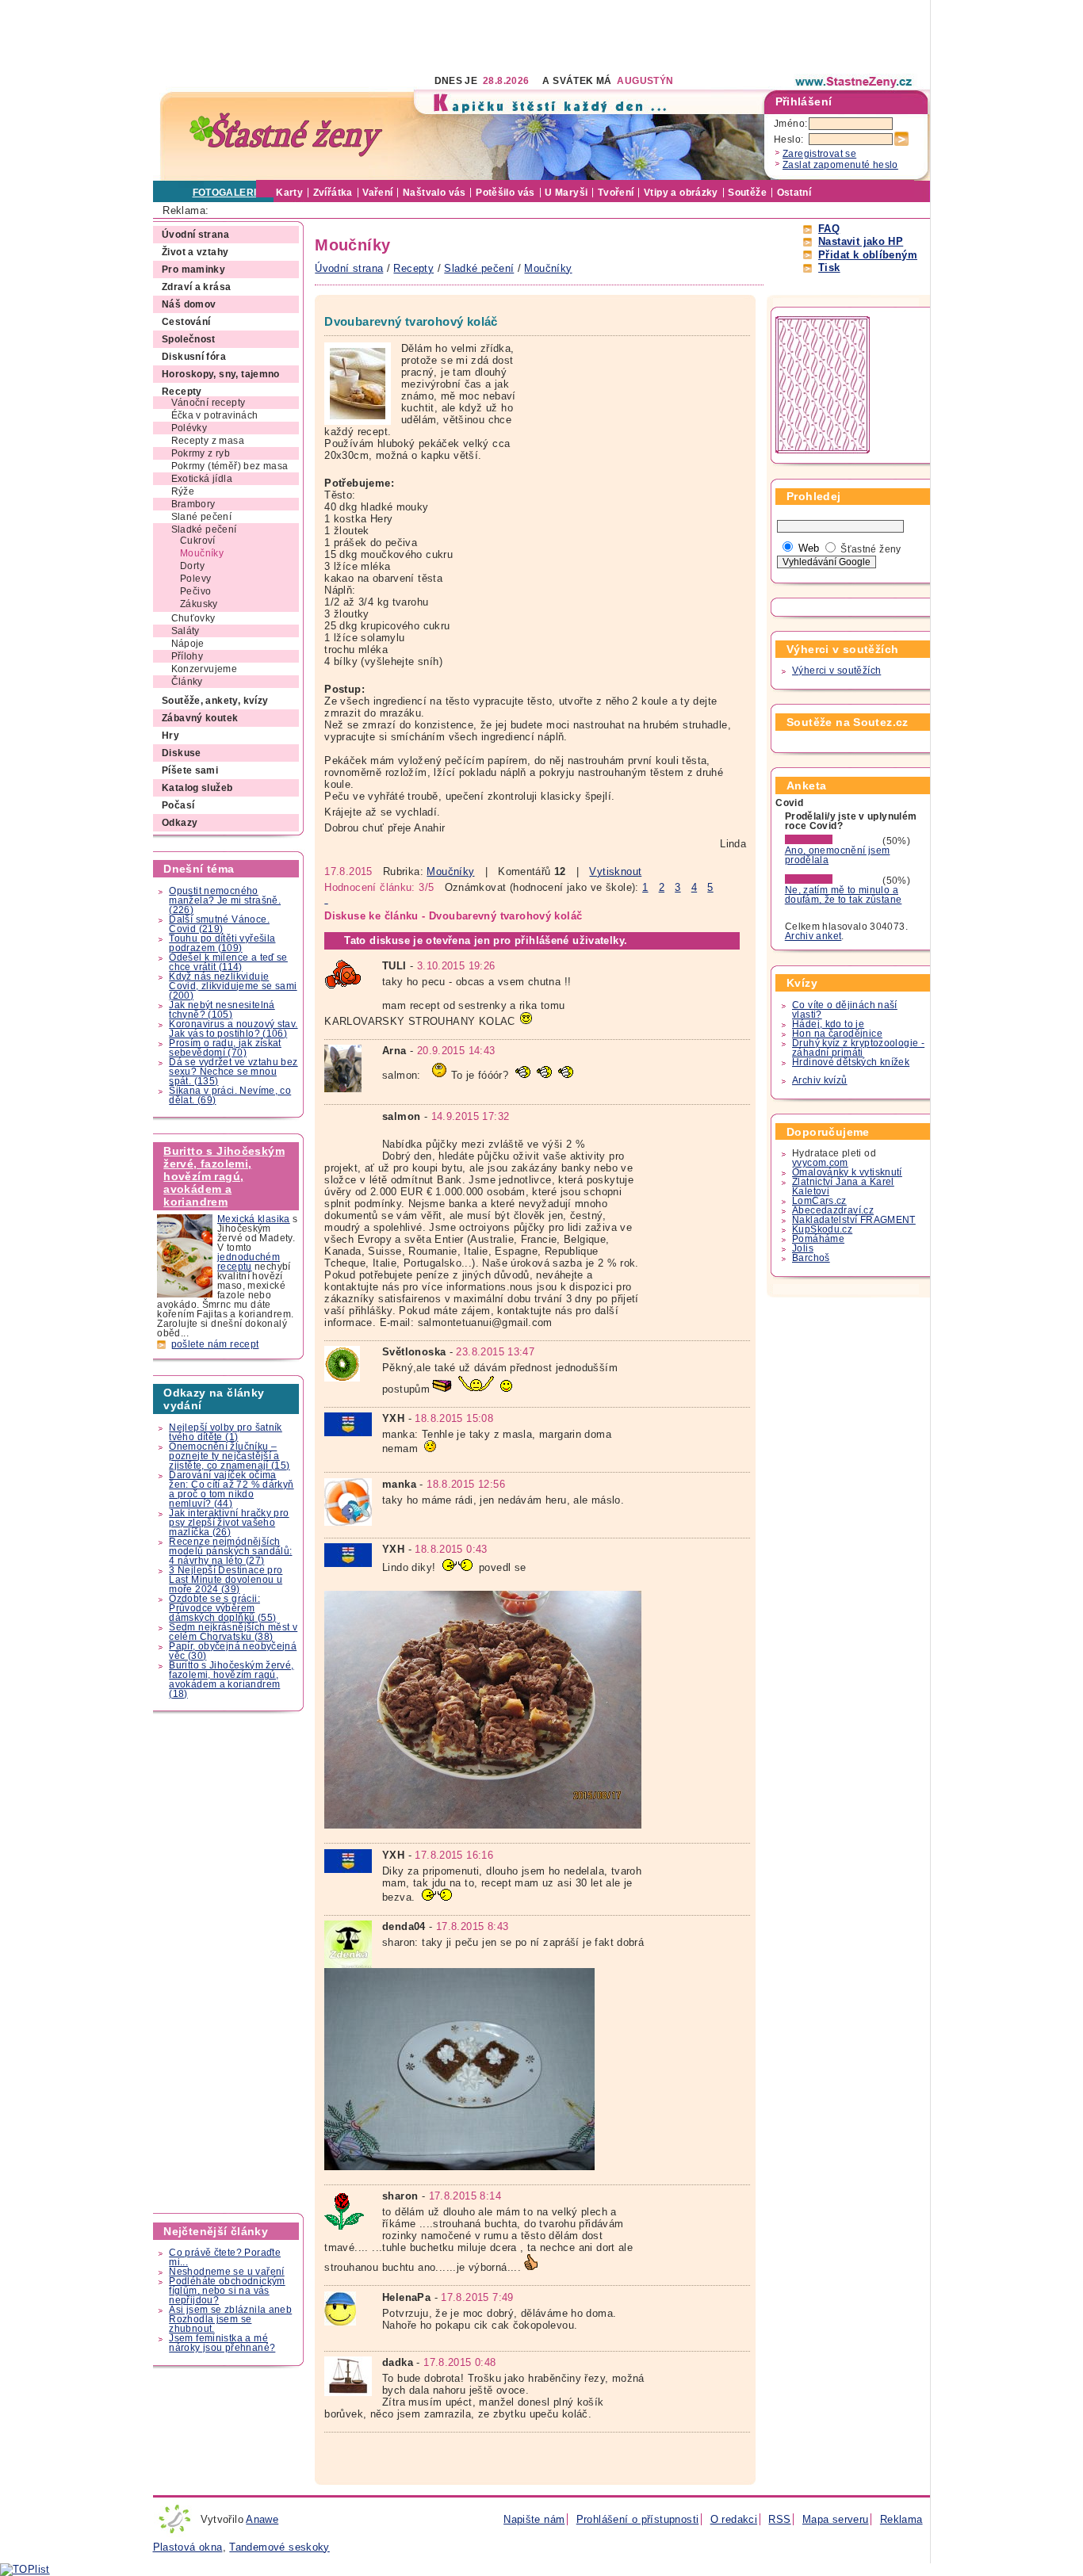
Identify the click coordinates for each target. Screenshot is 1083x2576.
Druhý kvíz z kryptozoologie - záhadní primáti (858, 1048)
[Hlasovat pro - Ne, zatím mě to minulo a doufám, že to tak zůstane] (832, 881)
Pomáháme (818, 1239)
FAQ (829, 229)
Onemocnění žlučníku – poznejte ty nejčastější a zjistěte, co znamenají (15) (229, 1456)
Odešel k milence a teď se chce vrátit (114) (228, 962)
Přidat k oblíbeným (868, 255)
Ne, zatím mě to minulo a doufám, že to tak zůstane (844, 895)
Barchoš (811, 1258)
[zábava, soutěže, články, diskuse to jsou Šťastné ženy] (855, 82)
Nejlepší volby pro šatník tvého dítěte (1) (226, 1432)
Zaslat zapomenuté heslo (840, 165)
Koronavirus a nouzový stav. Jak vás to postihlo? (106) (233, 1029)
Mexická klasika (254, 1219)
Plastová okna (188, 2547)
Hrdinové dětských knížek (851, 1062)
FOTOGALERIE (228, 193)
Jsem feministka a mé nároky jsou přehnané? (222, 2343)
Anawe (262, 2519)
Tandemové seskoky (279, 2547)
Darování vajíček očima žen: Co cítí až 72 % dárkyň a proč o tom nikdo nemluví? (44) (231, 1489)
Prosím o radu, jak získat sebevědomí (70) (225, 1048)
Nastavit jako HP (861, 241)
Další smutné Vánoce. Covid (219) (219, 924)
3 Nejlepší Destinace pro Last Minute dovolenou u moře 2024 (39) (226, 1580)
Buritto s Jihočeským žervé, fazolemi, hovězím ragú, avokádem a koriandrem (224, 1176)
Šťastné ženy (871, 549)
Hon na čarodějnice (837, 1034)
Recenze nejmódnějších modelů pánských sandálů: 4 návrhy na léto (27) (230, 1551)
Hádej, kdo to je (828, 1024)
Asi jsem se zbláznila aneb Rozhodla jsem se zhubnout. (230, 2319)
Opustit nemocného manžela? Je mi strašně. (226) (225, 900)
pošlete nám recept (215, 1344)
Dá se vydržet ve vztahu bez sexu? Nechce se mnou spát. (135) (233, 1072)
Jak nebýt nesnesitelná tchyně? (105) (222, 1010)
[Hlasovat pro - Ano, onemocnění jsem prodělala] (832, 841)
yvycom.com (820, 1163)
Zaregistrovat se (819, 154)
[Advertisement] (442, 36)
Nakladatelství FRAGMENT (854, 1220)
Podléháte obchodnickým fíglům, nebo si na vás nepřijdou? (227, 2291)
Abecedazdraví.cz (833, 1210)
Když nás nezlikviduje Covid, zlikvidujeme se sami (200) (233, 986)
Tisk (829, 268)
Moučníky (450, 871)
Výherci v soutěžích (836, 671)
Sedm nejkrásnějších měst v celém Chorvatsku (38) (233, 1632)
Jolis (803, 1248)
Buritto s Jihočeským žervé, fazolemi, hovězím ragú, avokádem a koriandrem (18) (231, 1680)
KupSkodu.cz (822, 1229)
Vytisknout (615, 871)
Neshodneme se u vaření (226, 2272)
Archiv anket (813, 936)
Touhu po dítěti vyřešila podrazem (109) (222, 943)
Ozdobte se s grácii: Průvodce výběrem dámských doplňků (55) (222, 1608)
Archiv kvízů (820, 1080)
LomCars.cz (819, 1201)
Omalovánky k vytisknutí (847, 1172)
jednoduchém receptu (249, 1262)
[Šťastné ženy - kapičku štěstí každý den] (286, 135)
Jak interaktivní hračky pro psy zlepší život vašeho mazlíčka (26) (229, 1523)
